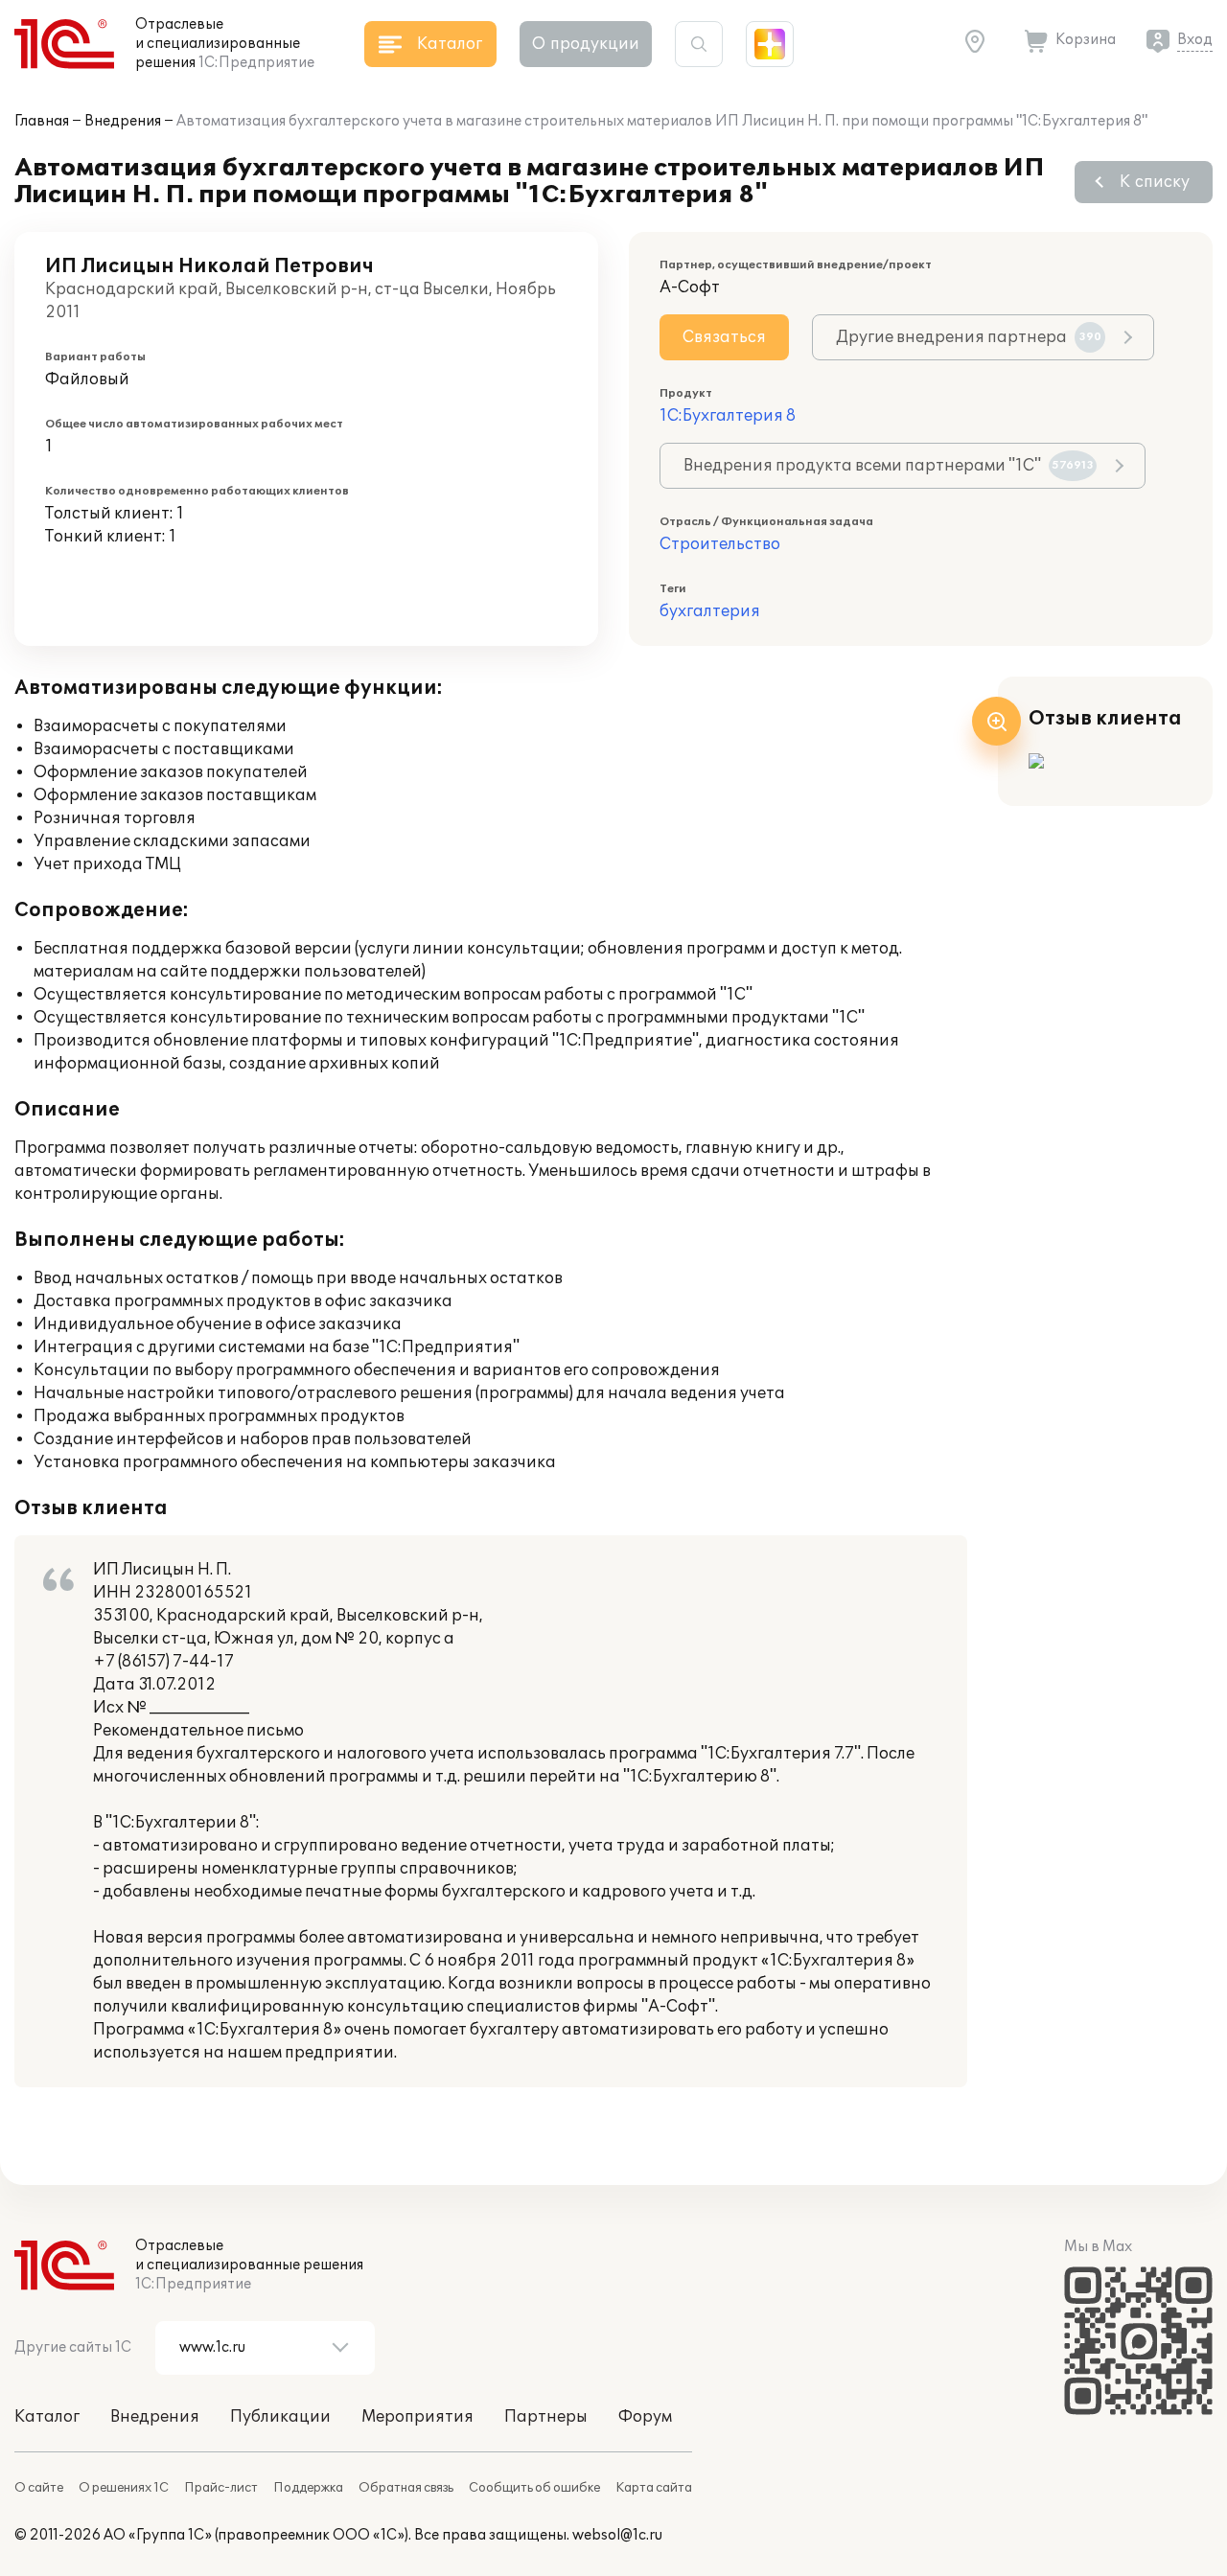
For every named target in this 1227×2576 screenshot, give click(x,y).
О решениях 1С (124, 2488)
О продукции (586, 44)
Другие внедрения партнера (969, 337)
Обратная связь (406, 2488)
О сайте (39, 2488)
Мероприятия (417, 2417)
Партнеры (546, 2417)
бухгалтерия (710, 611)
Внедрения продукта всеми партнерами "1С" (889, 466)
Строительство (720, 544)
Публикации (280, 2417)
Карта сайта (654, 2488)
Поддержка (308, 2488)
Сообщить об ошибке (534, 2488)
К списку (1155, 182)
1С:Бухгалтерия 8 (728, 416)
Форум (645, 2417)
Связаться (724, 337)
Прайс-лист (221, 2488)
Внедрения (123, 121)
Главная (42, 121)
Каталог (47, 2417)
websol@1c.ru (617, 2535)
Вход (1195, 40)
